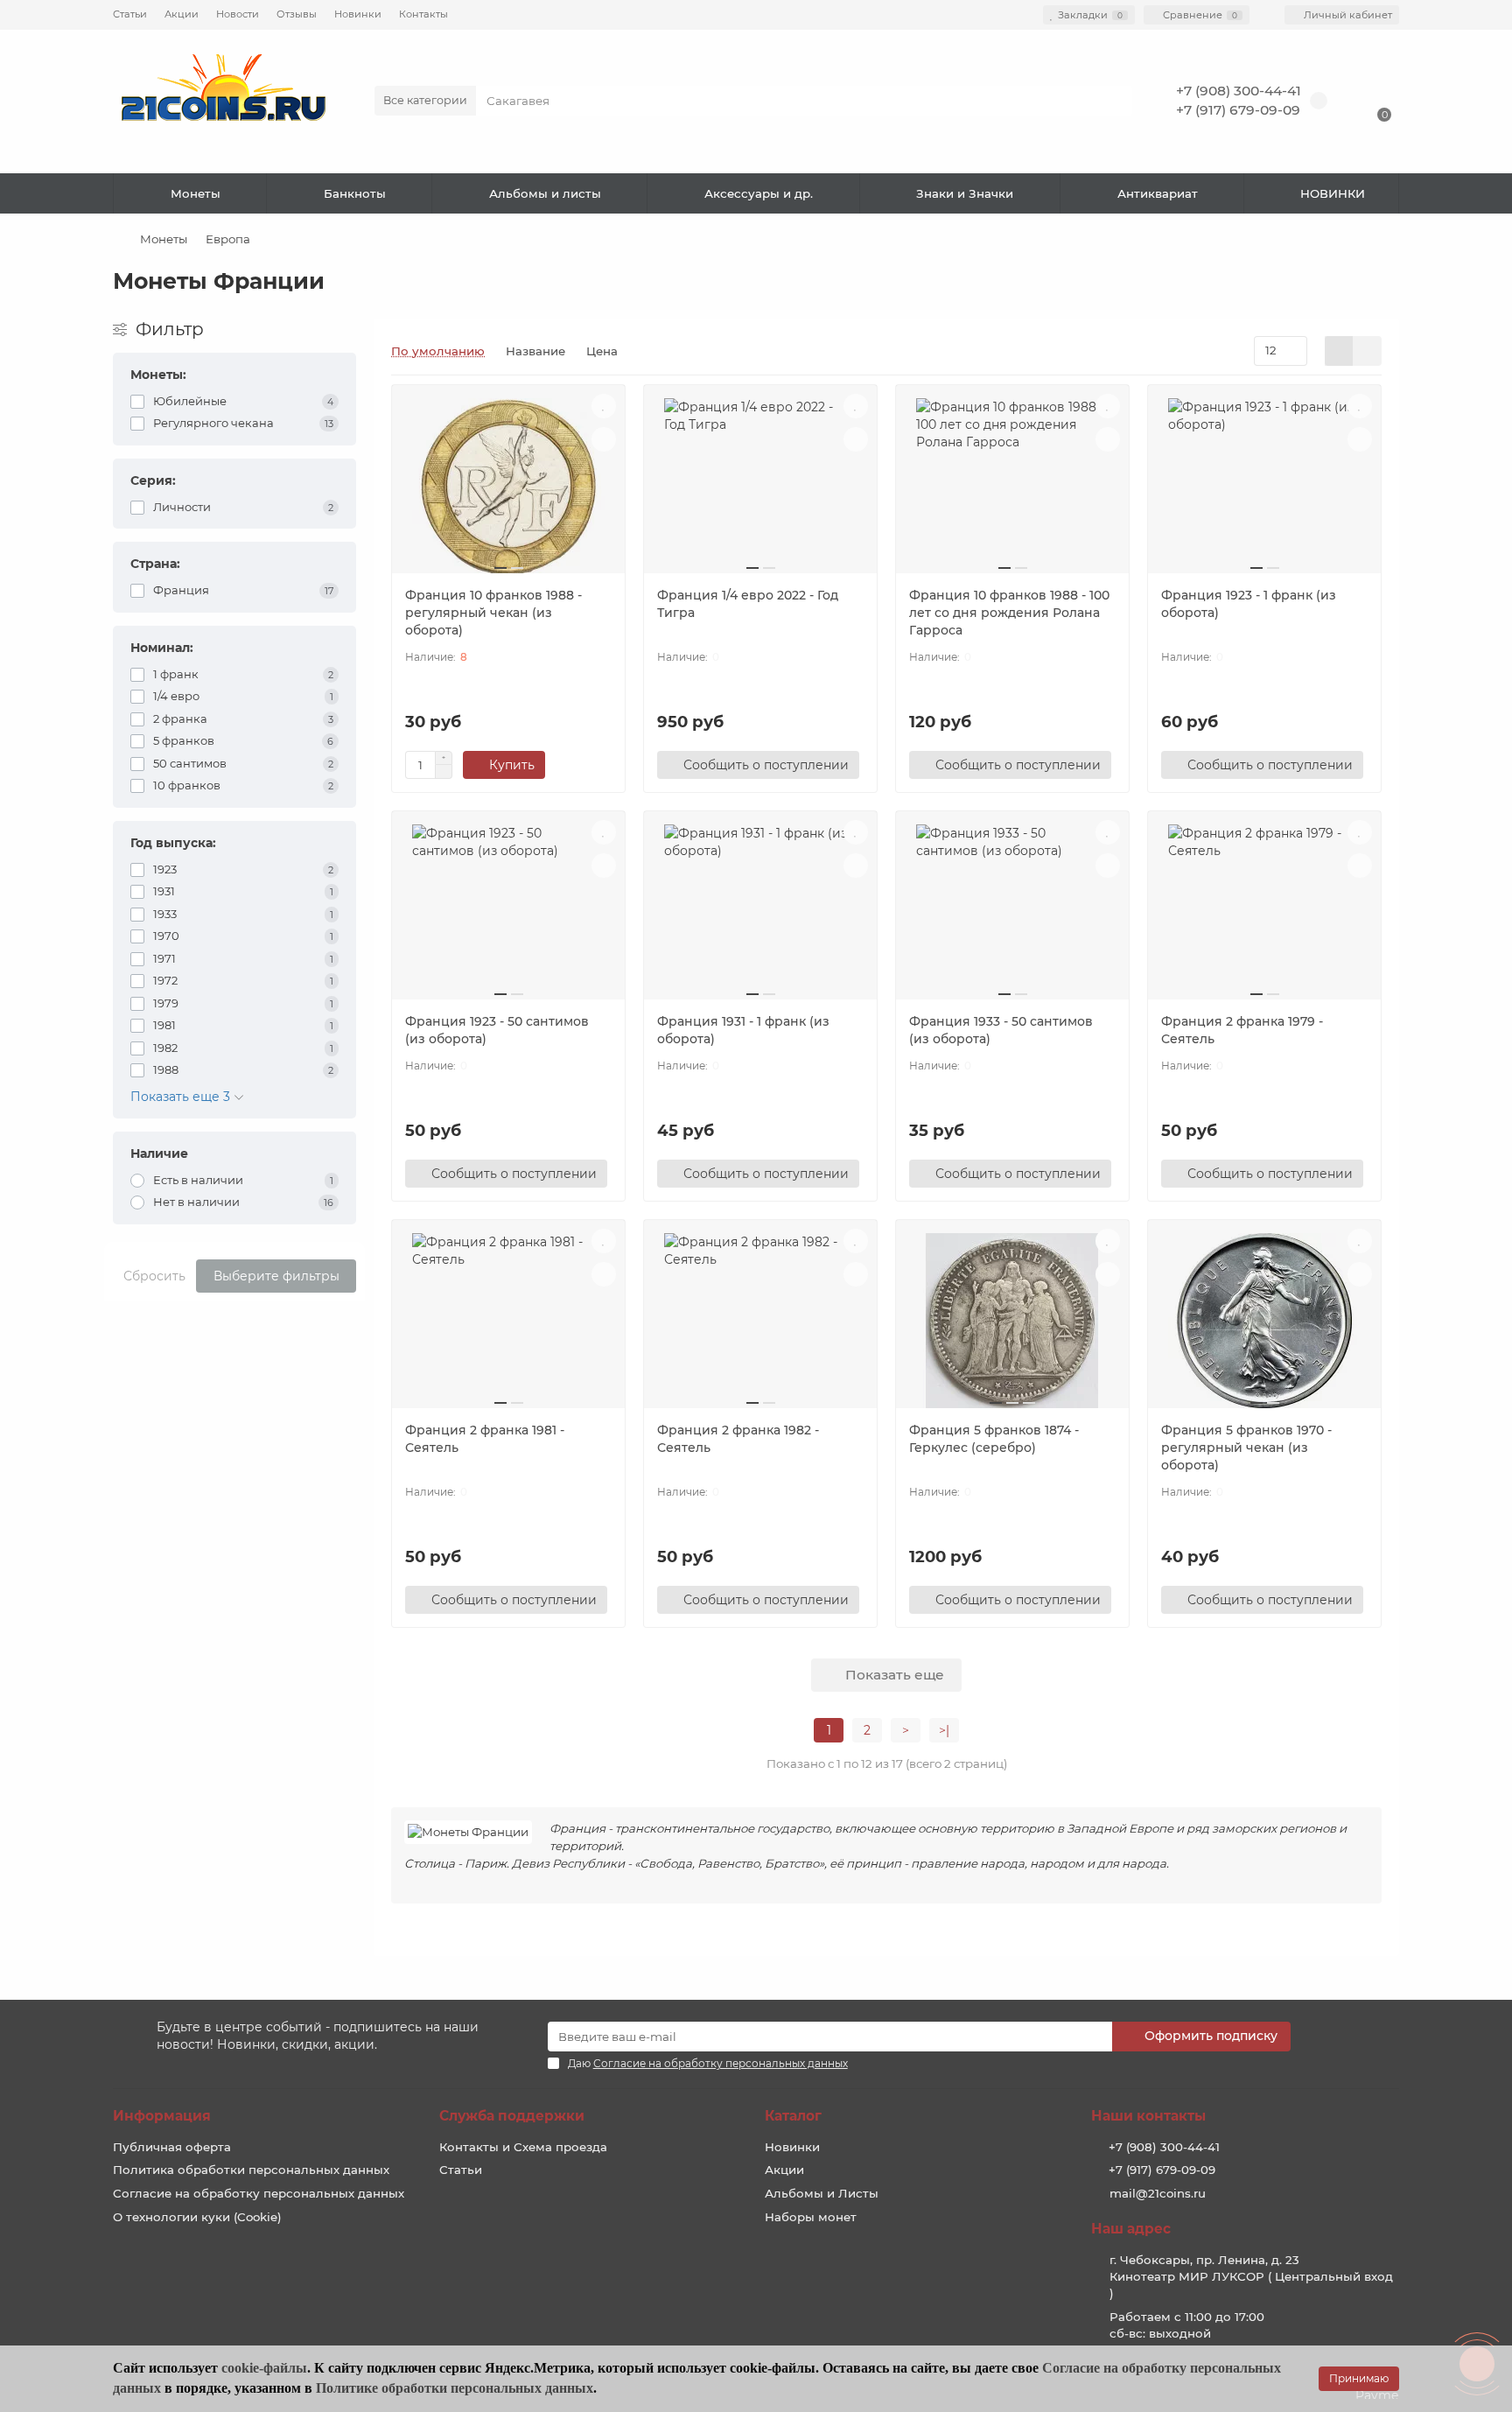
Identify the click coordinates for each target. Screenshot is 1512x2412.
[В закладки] (604, 406)
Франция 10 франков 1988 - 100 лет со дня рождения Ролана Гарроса (1009, 613)
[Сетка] (1339, 351)
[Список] (1367, 351)
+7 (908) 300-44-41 (1239, 91)
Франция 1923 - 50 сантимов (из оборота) (497, 1030)
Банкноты (355, 193)
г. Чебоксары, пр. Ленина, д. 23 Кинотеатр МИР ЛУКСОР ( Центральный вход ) (1251, 2276)
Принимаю (1359, 2378)
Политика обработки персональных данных (251, 2170)
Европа (228, 239)
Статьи (130, 14)
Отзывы (297, 14)
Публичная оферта (172, 2147)
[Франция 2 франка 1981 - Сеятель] (508, 1321)
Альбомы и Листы (822, 2193)
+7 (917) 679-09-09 (1238, 110)
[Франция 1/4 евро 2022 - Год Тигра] (760, 486)
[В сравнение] (604, 439)
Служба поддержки (512, 2116)
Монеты (196, 193)
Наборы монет (811, 2217)
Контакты (423, 14)
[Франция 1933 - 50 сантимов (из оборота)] (1012, 912)
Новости (238, 14)
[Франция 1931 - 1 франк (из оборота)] (760, 912)
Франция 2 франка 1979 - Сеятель (1242, 1030)
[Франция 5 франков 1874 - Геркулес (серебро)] (1012, 1321)
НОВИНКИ (1333, 193)
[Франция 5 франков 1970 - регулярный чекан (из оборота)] (1264, 1321)
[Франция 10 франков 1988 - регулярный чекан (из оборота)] (508, 486)
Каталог (793, 2116)
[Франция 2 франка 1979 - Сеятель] (1264, 912)
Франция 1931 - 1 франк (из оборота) (743, 1030)
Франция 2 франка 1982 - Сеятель (738, 1439)
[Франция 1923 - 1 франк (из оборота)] (1264, 486)
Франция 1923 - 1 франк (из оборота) (1249, 604)
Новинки (358, 14)
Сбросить (154, 1276)
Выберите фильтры (276, 1276)
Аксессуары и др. (759, 193)
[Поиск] (1114, 101)
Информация (162, 2116)
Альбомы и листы (545, 193)
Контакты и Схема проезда (523, 2147)
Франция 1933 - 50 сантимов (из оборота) (1001, 1030)
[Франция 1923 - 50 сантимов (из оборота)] (508, 912)
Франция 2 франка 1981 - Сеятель (485, 1439)
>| (944, 1730)
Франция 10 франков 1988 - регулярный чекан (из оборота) (493, 613)
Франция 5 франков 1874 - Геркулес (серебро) (994, 1439)
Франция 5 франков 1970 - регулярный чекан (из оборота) (1246, 1448)
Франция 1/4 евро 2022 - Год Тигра (748, 604)
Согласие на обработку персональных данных (259, 2193)
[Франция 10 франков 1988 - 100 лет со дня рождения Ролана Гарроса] (1012, 486)
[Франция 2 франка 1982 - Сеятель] (760, 1321)
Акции (182, 14)
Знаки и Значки (965, 193)
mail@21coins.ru (1158, 2193)
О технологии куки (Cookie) (197, 2217)
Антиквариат (1158, 193)
